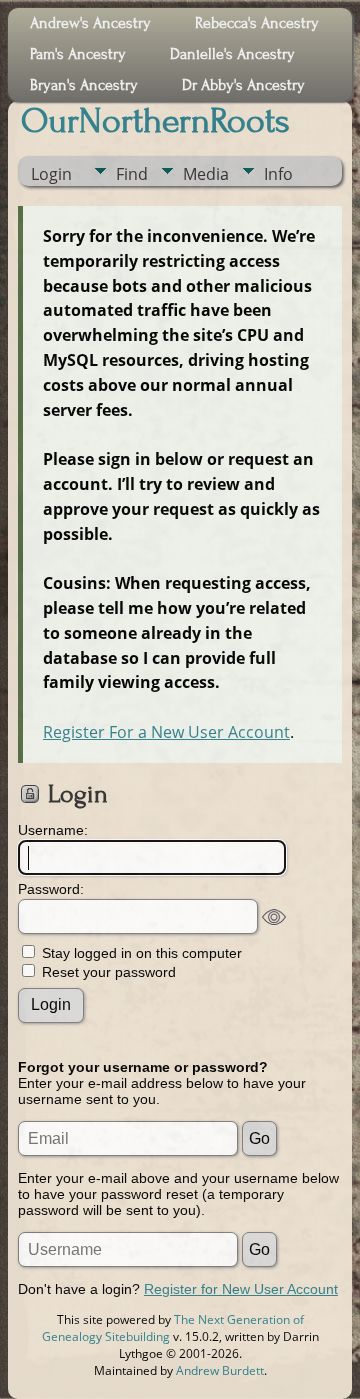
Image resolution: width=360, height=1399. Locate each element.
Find (132, 174)
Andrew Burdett (220, 1370)
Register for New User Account (241, 1289)
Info (278, 174)
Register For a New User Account (166, 732)
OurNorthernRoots (155, 121)
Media (206, 174)
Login (51, 174)
